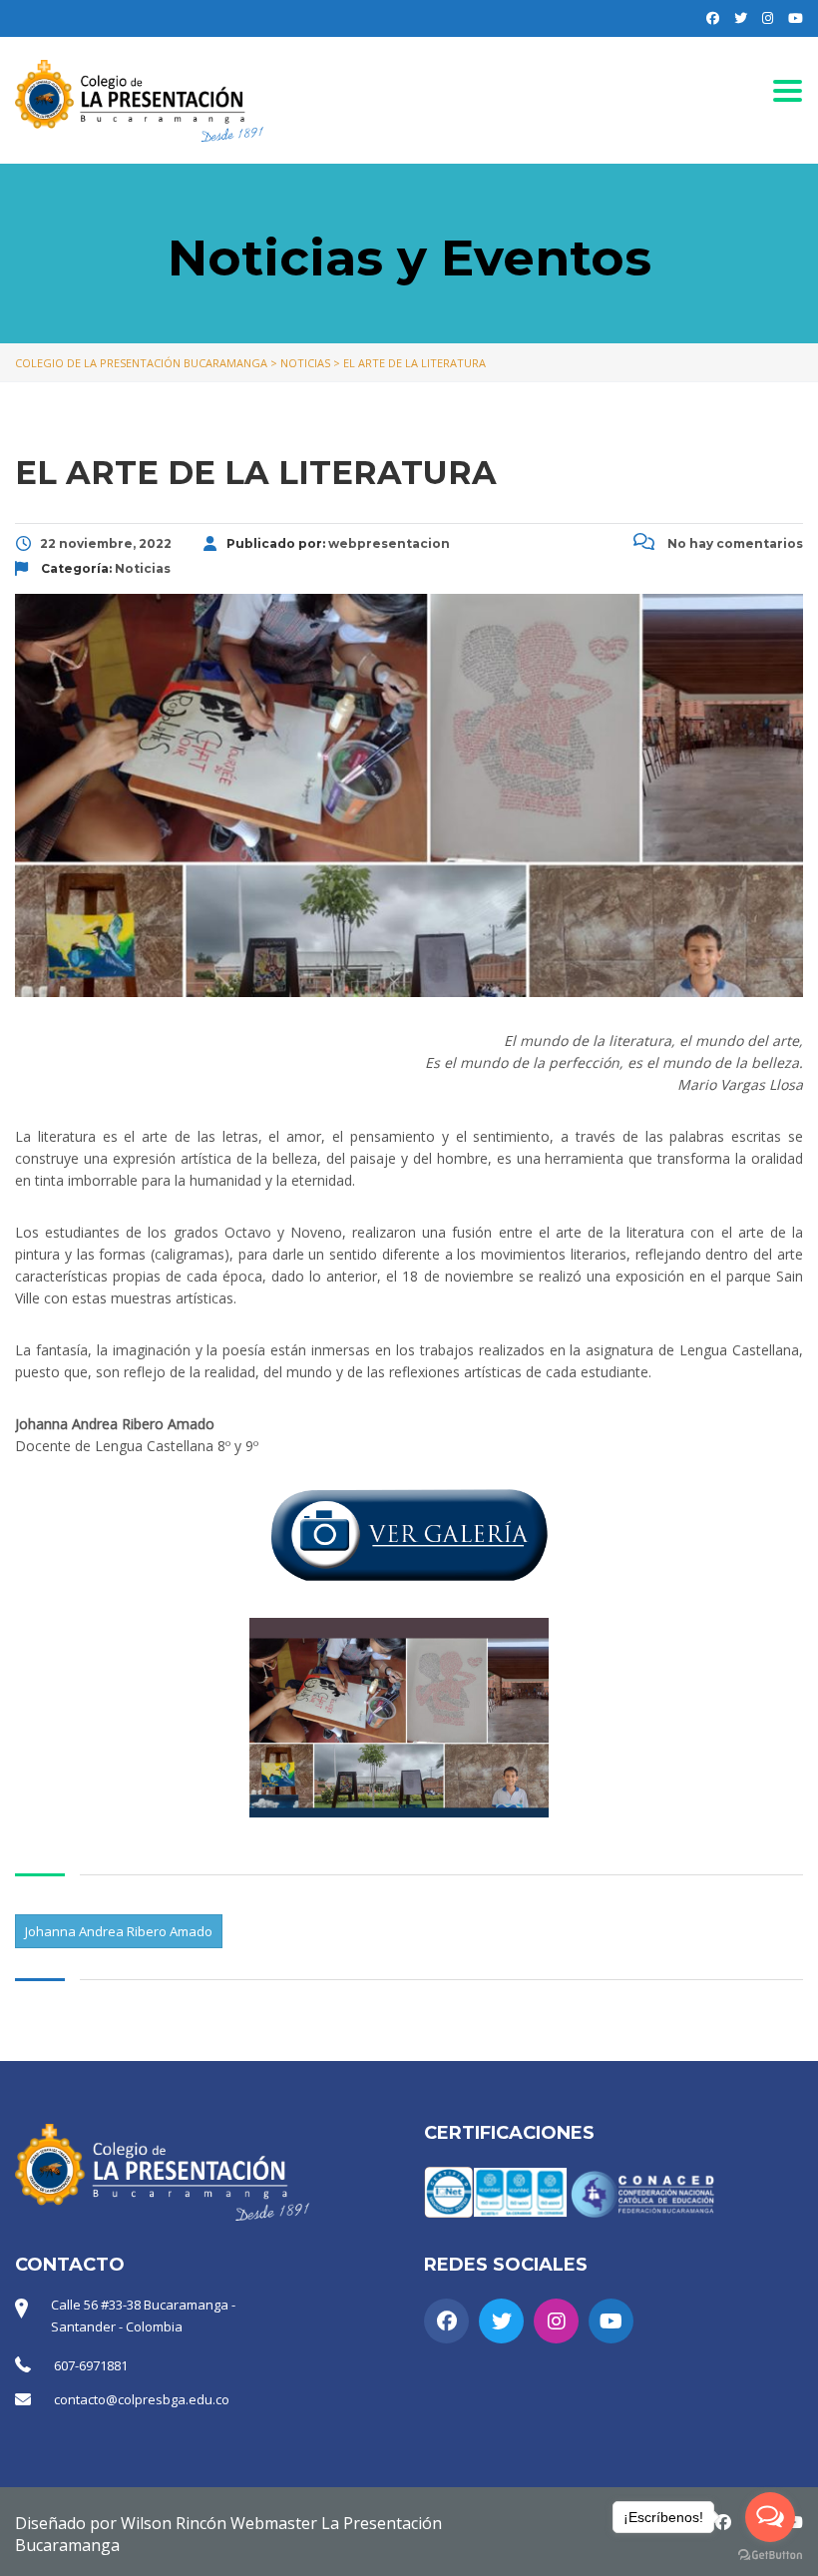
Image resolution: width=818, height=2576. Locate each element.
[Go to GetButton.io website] (770, 2556)
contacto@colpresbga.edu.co (142, 2399)
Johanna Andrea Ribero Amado (119, 1931)
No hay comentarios (734, 543)
